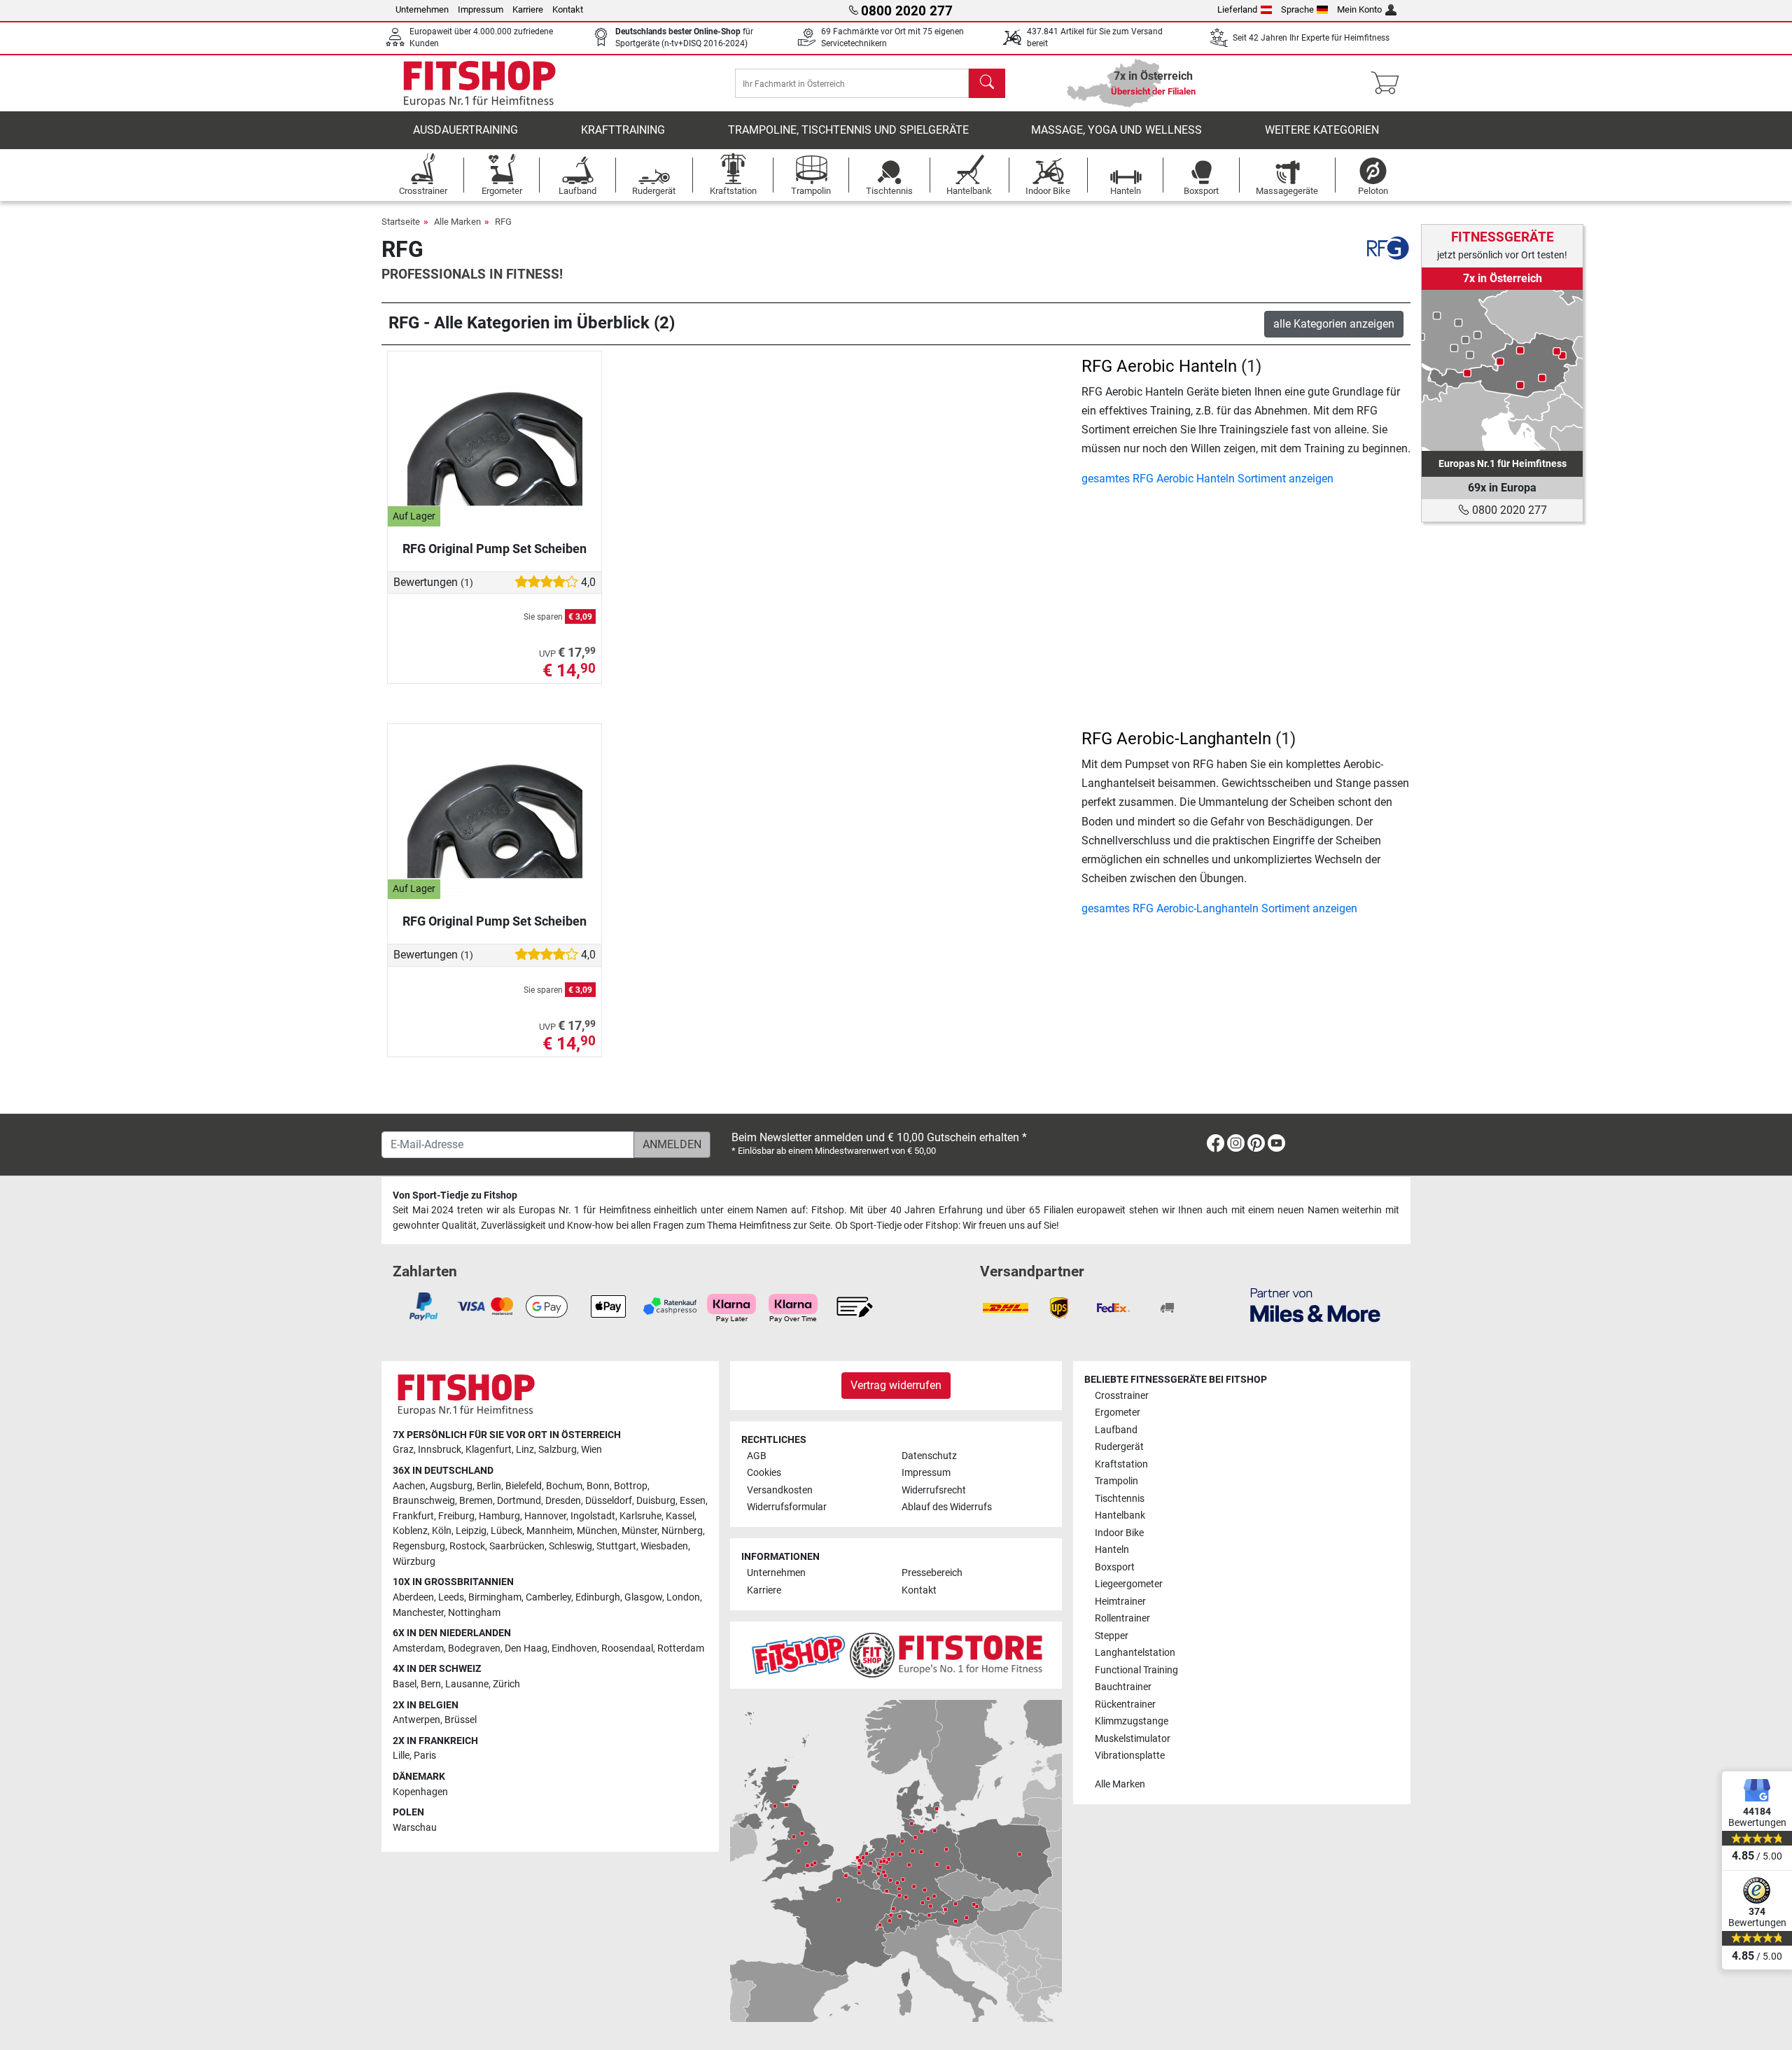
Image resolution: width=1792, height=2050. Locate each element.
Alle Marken (457, 222)
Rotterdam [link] (681, 1648)
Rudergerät (1119, 1447)
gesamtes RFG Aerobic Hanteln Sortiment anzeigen (1207, 479)
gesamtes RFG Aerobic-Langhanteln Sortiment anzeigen (1219, 908)
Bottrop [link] (631, 1486)
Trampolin (1116, 1481)
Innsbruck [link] (440, 1450)
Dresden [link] (563, 1501)
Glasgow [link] (643, 1597)
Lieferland (1237, 9)
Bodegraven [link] (474, 1648)
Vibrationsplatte (1130, 1756)
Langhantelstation (1135, 1653)
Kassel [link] (680, 1516)
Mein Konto (1359, 9)
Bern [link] (431, 1684)
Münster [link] (639, 1531)
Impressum (481, 9)
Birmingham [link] (495, 1597)
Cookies (764, 1473)
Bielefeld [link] (524, 1486)
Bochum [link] (564, 1486)
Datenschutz (929, 1456)
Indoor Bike (1119, 1533)
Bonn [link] (598, 1486)
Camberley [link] (548, 1597)
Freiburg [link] (456, 1516)
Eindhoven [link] (574, 1648)
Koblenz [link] (410, 1531)
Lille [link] (401, 1756)
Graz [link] (403, 1450)
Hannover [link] (545, 1516)
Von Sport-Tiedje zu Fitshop (455, 1195)
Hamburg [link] (499, 1516)
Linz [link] (525, 1450)
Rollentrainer (1122, 1618)
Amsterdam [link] (418, 1648)
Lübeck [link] (506, 1531)
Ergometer (1118, 1413)
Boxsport (1115, 1567)
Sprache (1297, 9)
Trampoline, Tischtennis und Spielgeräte (848, 130)
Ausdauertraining (465, 130)
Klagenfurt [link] (489, 1450)
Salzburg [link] (558, 1450)
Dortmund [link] (519, 1501)
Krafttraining (623, 130)
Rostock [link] (467, 1546)
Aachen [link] (409, 1486)
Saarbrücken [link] (517, 1546)
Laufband (1116, 1430)
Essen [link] (693, 1501)
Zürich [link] (506, 1684)
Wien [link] (591, 1450)
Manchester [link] (418, 1613)
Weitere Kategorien (1322, 130)
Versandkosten (780, 1490)
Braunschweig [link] (424, 1501)
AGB (757, 1456)
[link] (1502, 370)
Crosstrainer (1122, 1396)
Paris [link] (425, 1756)
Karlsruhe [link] (640, 1516)
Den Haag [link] (526, 1648)
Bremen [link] (476, 1501)
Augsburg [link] (451, 1486)
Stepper (1112, 1636)
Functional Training (1136, 1670)
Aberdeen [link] (413, 1597)
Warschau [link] (415, 1828)
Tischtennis (1120, 1499)
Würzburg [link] (414, 1562)
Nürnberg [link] (682, 1531)
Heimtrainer (1120, 1602)
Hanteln (1112, 1550)
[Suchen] (987, 83)
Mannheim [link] (549, 1531)
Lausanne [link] (467, 1684)
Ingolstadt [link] (593, 1516)
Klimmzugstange (1132, 1721)
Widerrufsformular (787, 1507)
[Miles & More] (1315, 1305)
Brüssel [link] (461, 1720)
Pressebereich (932, 1573)
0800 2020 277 (1508, 510)
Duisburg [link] (656, 1501)
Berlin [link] (489, 1486)
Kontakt (568, 9)
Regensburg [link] (419, 1546)
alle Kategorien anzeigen (1334, 324)
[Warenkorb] (1389, 83)
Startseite (401, 222)
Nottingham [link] (474, 1613)
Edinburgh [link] (598, 1597)
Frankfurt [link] (413, 1516)
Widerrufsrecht (934, 1490)
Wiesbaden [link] (664, 1546)
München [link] (597, 1531)
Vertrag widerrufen (896, 1385)
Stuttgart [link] (616, 1546)
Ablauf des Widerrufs (947, 1507)
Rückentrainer (1125, 1704)
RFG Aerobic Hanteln (1159, 366)
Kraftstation (1121, 1464)
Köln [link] (442, 1531)
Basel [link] (405, 1684)
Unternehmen (422, 9)
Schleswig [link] (570, 1546)
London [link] (683, 1597)
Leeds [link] (451, 1597)
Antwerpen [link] (416, 1720)
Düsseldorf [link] (609, 1501)
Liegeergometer (1129, 1584)
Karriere (528, 9)
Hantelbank (1120, 1515)
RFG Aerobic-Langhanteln (1176, 739)
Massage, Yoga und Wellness (1116, 130)
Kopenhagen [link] (420, 1792)
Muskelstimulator (1133, 1739)
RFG (503, 222)
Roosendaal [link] (627, 1648)
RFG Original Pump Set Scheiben (495, 549)
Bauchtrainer (1123, 1687)
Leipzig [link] (471, 1531)
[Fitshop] (479, 82)
